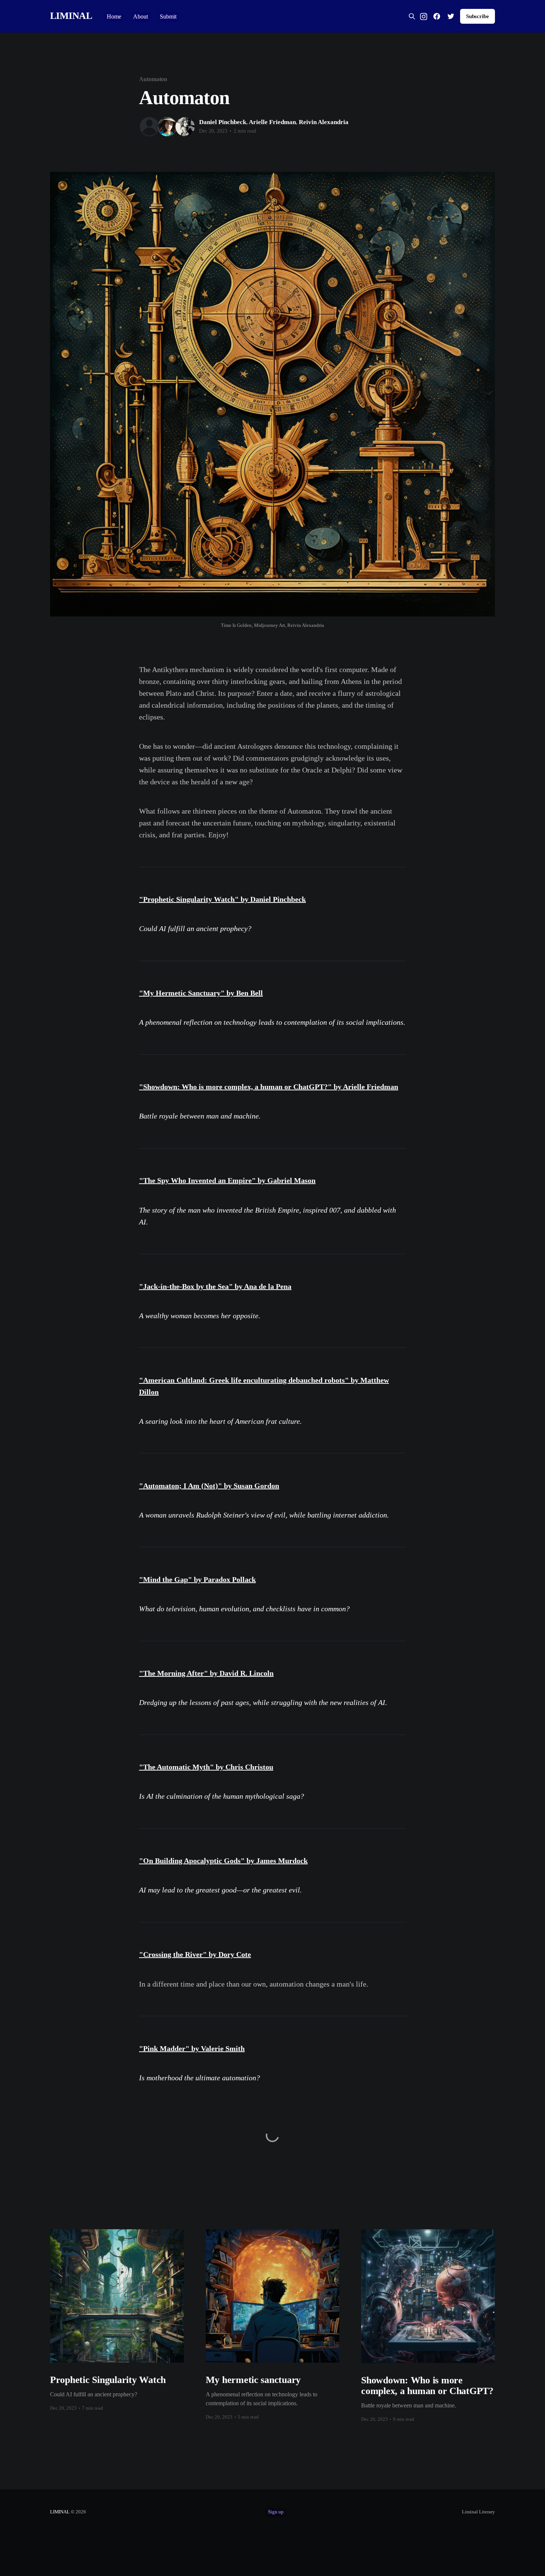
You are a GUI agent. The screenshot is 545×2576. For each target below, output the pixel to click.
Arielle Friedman (272, 122)
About (141, 16)
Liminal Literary (478, 2512)
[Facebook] (437, 16)
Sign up (276, 2512)
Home (114, 16)
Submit (168, 16)
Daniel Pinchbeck (223, 122)
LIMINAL (71, 16)
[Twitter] (451, 16)
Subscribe (478, 16)
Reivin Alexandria (324, 122)
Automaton (153, 79)
